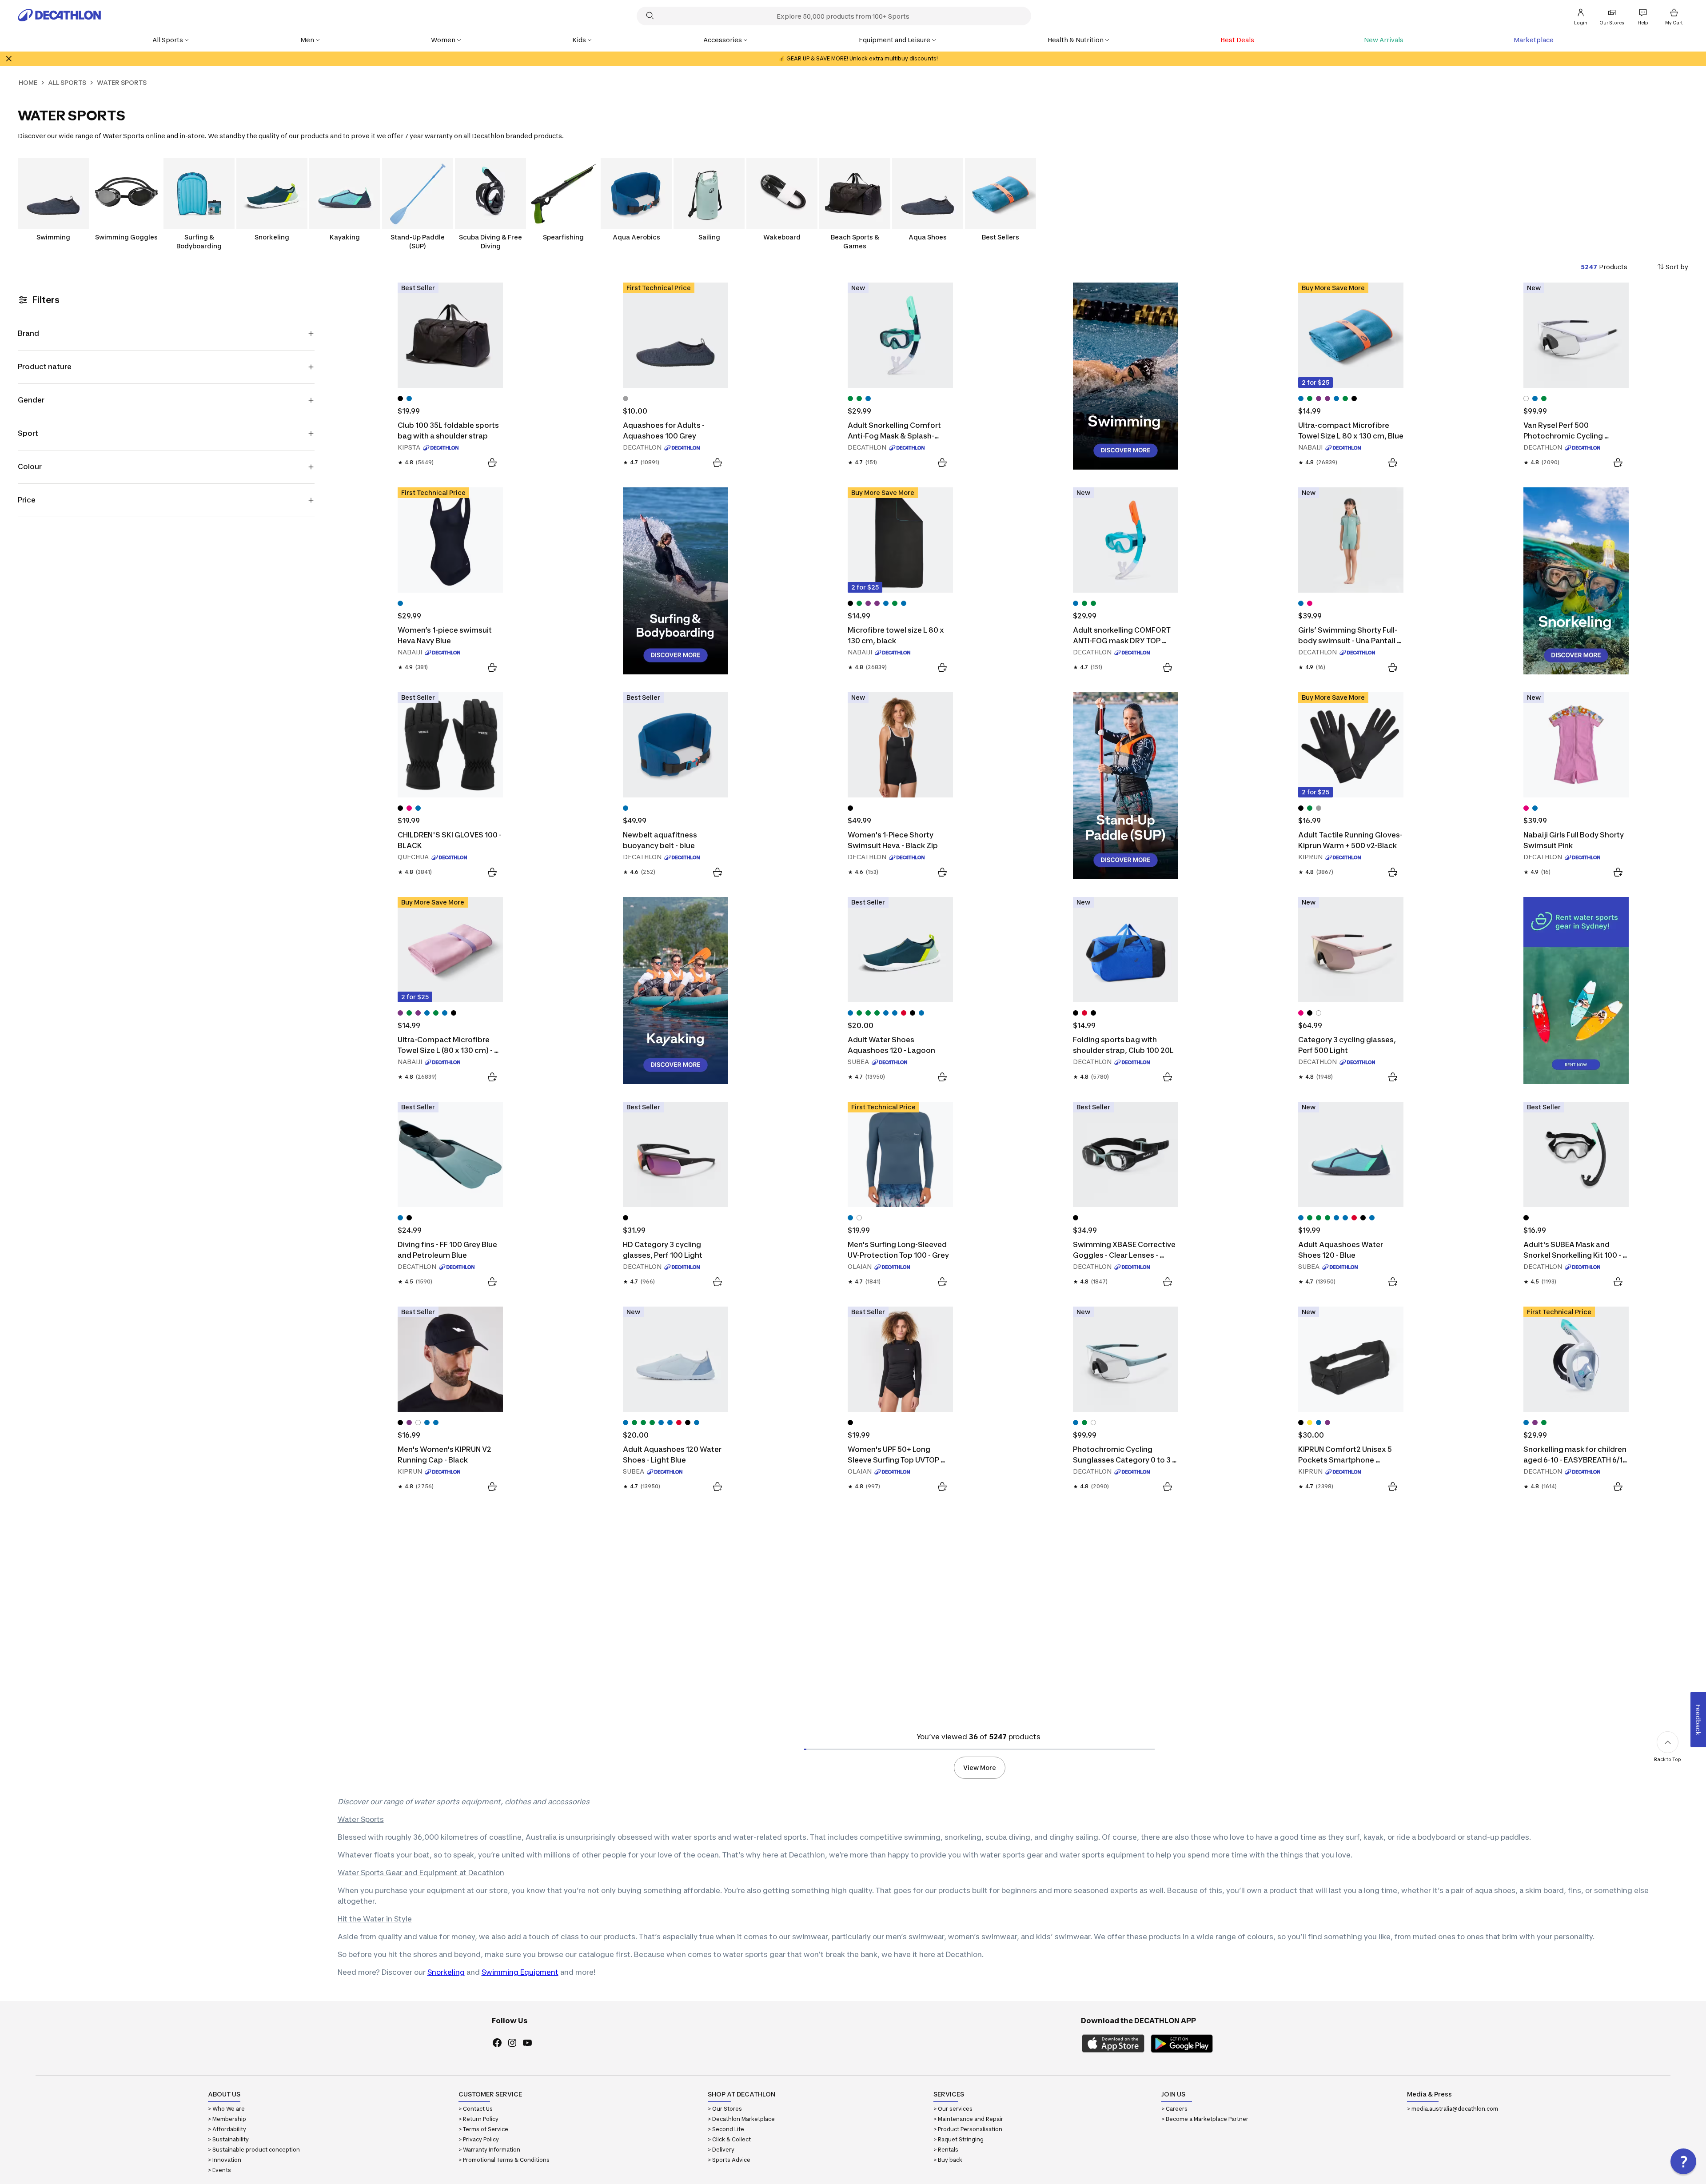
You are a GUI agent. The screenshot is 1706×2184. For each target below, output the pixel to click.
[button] (1683, 2161)
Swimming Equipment (520, 1972)
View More (980, 1768)
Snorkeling (446, 1972)
